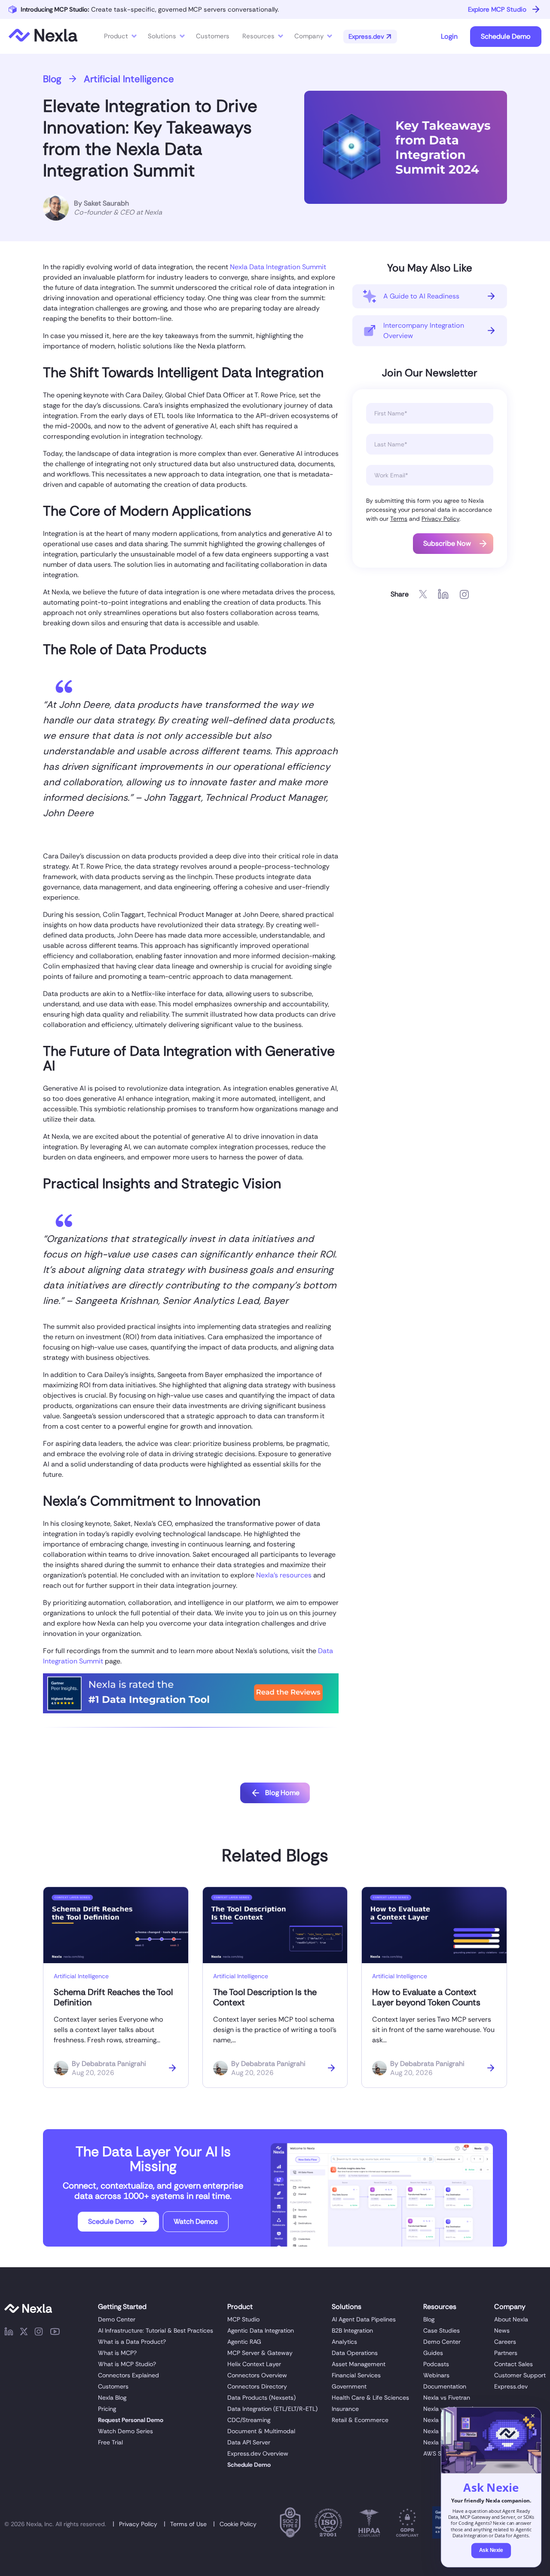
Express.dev (511, 2386)
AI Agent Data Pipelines (364, 2319)
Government (349, 2386)
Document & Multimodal (261, 2431)
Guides (433, 2353)
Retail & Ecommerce (360, 2420)
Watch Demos (196, 2221)
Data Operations (355, 2353)
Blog (52, 79)
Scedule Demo (111, 2221)
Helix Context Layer (254, 2364)
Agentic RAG (244, 2342)
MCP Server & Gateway (260, 2353)
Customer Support (520, 2375)
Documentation (445, 2386)
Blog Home (282, 1793)
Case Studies (442, 2330)
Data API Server (249, 2442)
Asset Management (359, 2364)
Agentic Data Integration (261, 2330)
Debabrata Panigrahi (114, 2064)
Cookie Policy (238, 2524)
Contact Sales (513, 2364)
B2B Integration (352, 2330)
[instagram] (39, 2333)
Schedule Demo (506, 36)
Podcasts (436, 2364)
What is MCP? (117, 2353)
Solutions (162, 36)
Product (116, 36)
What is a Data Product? (132, 2342)
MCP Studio (243, 2319)
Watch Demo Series (125, 2431)
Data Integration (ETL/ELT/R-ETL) (272, 2409)
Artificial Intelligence (129, 79)
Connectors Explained (128, 2375)
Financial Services (356, 2375)
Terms (399, 519)
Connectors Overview (257, 2375)
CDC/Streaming (249, 2420)
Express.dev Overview (258, 2453)
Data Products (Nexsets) (261, 2398)
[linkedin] (9, 2333)
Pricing (107, 2409)
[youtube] (55, 2333)
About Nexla (511, 2319)
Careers (505, 2342)
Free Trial (110, 2442)
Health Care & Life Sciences (370, 2398)
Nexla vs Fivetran (447, 2398)
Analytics (344, 2342)
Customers (113, 2386)
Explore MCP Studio (497, 9)
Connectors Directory (257, 2386)
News (502, 2330)
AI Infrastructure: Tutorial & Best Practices (156, 2330)
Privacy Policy (440, 519)
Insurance (345, 2409)
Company (309, 36)
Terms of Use (188, 2524)
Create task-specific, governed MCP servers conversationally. (150, 9)
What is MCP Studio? (127, 2364)
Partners (506, 2353)
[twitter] (24, 2333)
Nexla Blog (112, 2398)
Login (449, 36)
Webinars (436, 2375)
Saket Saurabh (106, 203)
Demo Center (117, 2319)
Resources (258, 36)
